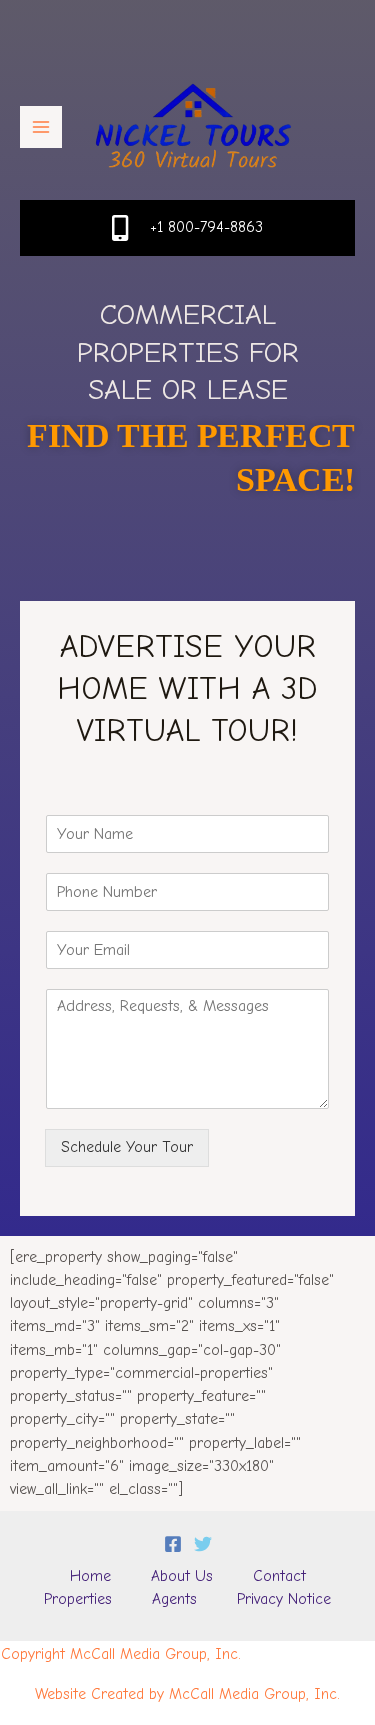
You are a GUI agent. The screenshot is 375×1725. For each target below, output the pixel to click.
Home (90, 1576)
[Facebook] (173, 1544)
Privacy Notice (284, 1599)
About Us (182, 1576)
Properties (78, 1599)
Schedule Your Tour (127, 1147)
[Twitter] (203, 1544)
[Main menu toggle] (41, 127)
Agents (174, 1599)
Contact (279, 1576)
